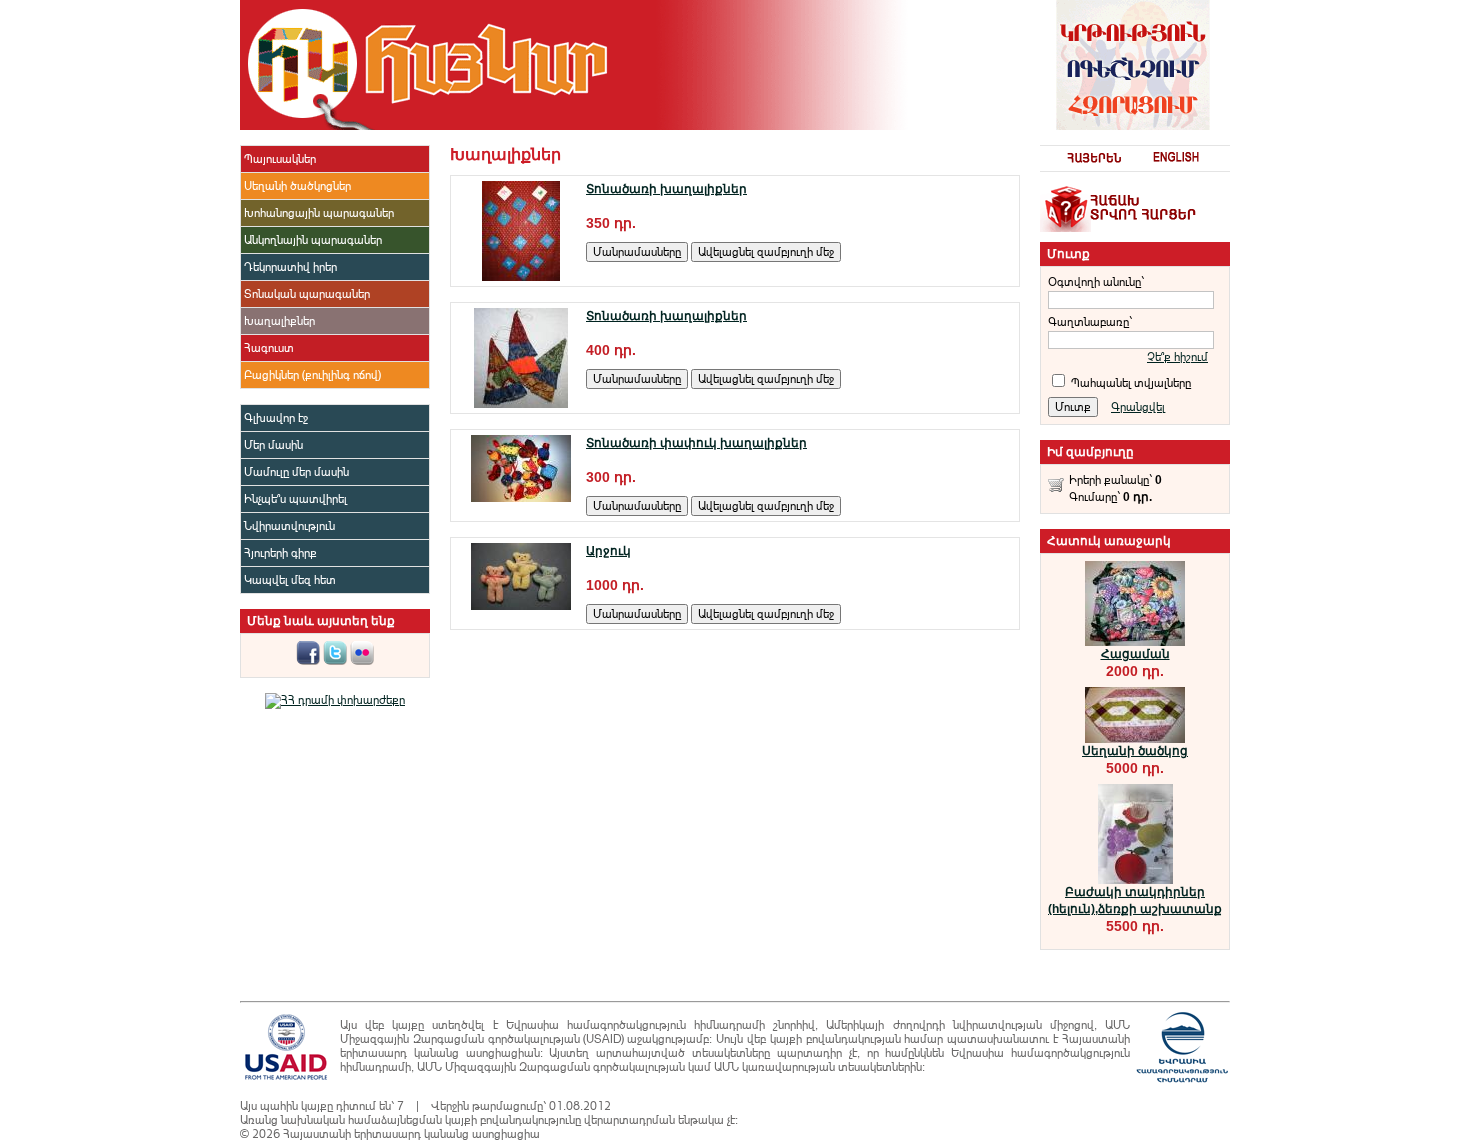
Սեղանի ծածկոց (1135, 751)
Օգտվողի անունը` (1096, 282)
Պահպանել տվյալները (1131, 383)
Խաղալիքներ (279, 321)
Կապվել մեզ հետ (290, 580)
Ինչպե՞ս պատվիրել (295, 499)
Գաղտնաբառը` (1090, 322)
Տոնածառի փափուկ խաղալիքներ (696, 443)
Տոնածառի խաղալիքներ (666, 189)
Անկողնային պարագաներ (313, 240)
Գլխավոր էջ (276, 418)
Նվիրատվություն (289, 526)
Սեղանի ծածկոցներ (297, 186)
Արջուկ (608, 551)
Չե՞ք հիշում (1177, 357)
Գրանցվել (1138, 407)
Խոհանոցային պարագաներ (319, 213)
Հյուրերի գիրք (280, 553)
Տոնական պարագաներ (307, 294)
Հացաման (1135, 654)
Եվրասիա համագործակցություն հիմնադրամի (635, 1025)
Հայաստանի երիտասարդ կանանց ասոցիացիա (411, 1134)
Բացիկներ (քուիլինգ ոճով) (312, 375)
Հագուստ (269, 348)
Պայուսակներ (280, 159)
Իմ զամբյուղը (1090, 452)
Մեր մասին (273, 445)
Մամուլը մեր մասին (296, 472)
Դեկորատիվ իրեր (290, 267)
